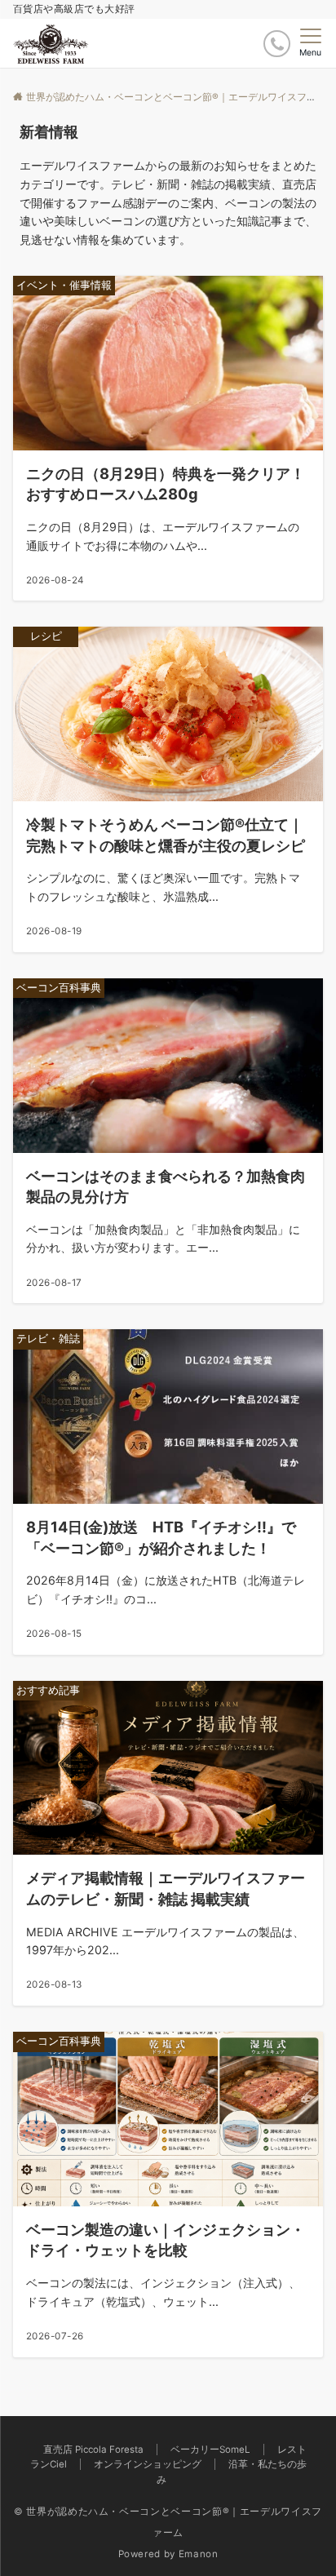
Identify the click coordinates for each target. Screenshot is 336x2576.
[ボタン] (277, 44)
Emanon (199, 2554)
